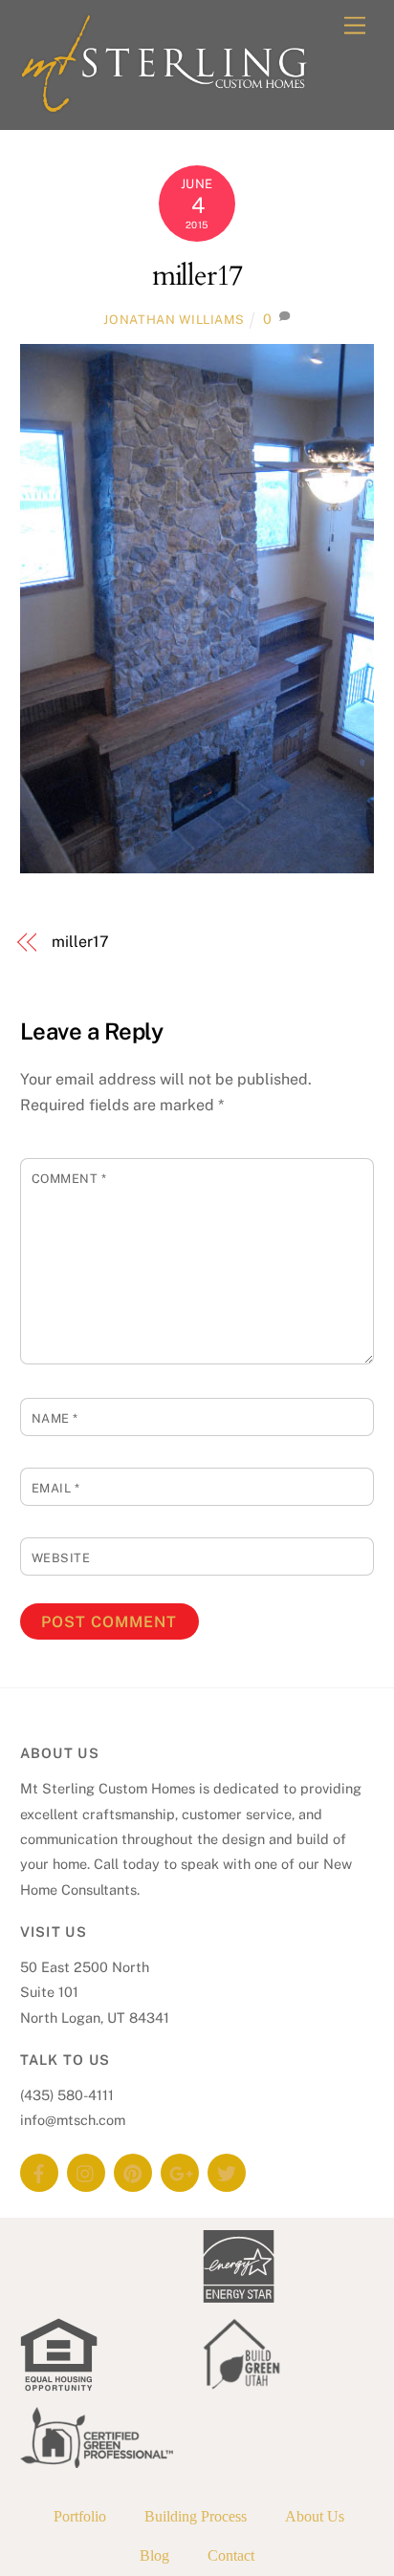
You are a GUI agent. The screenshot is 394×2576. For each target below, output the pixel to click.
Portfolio (80, 2516)
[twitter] (227, 2171)
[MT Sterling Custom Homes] (164, 105)
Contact (231, 2555)
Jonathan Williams (174, 320)
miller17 (197, 276)
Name (55, 1418)
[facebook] (39, 2171)
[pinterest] (133, 2171)
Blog (154, 2555)
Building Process (196, 2516)
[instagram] (86, 2171)
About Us (315, 2516)
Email (56, 1488)
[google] (180, 2171)
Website (61, 1558)
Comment (69, 1179)
